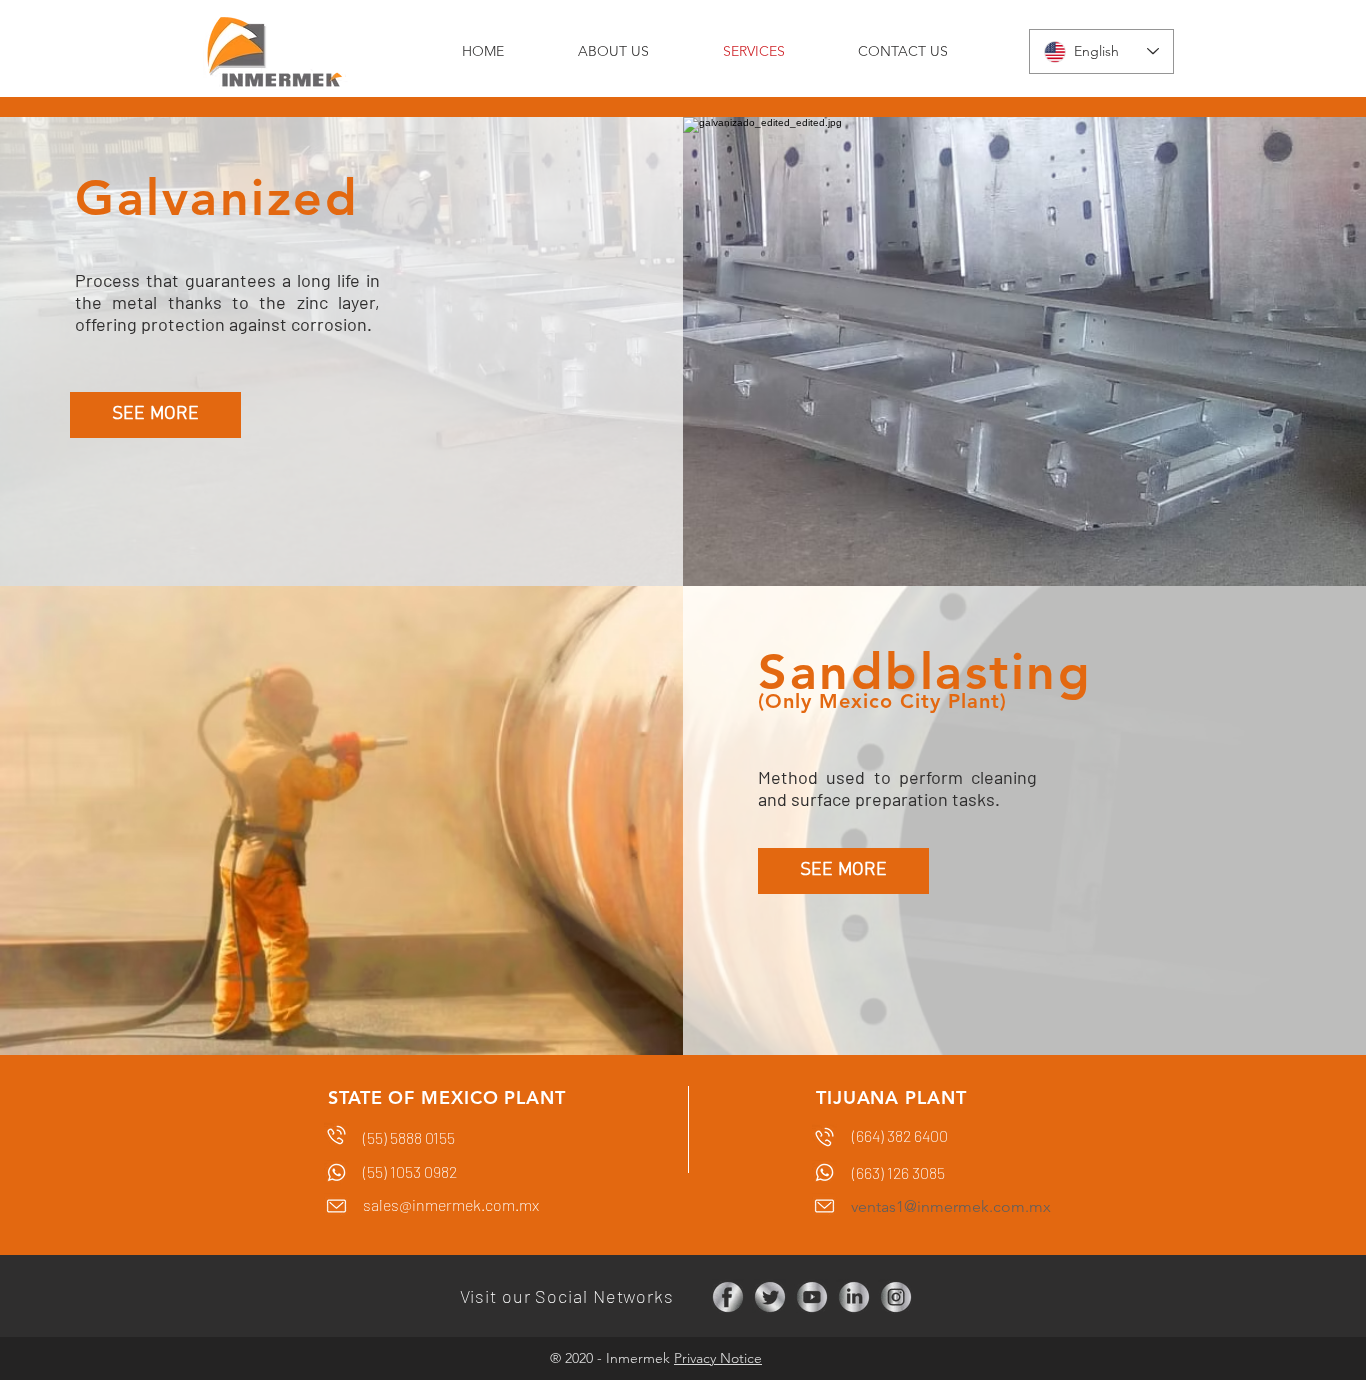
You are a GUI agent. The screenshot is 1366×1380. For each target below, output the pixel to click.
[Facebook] (728, 1297)
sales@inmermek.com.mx (451, 1204)
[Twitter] (770, 1297)
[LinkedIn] (854, 1297)
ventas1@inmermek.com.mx (951, 1206)
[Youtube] (812, 1297)
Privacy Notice (718, 1358)
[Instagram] (896, 1297)
